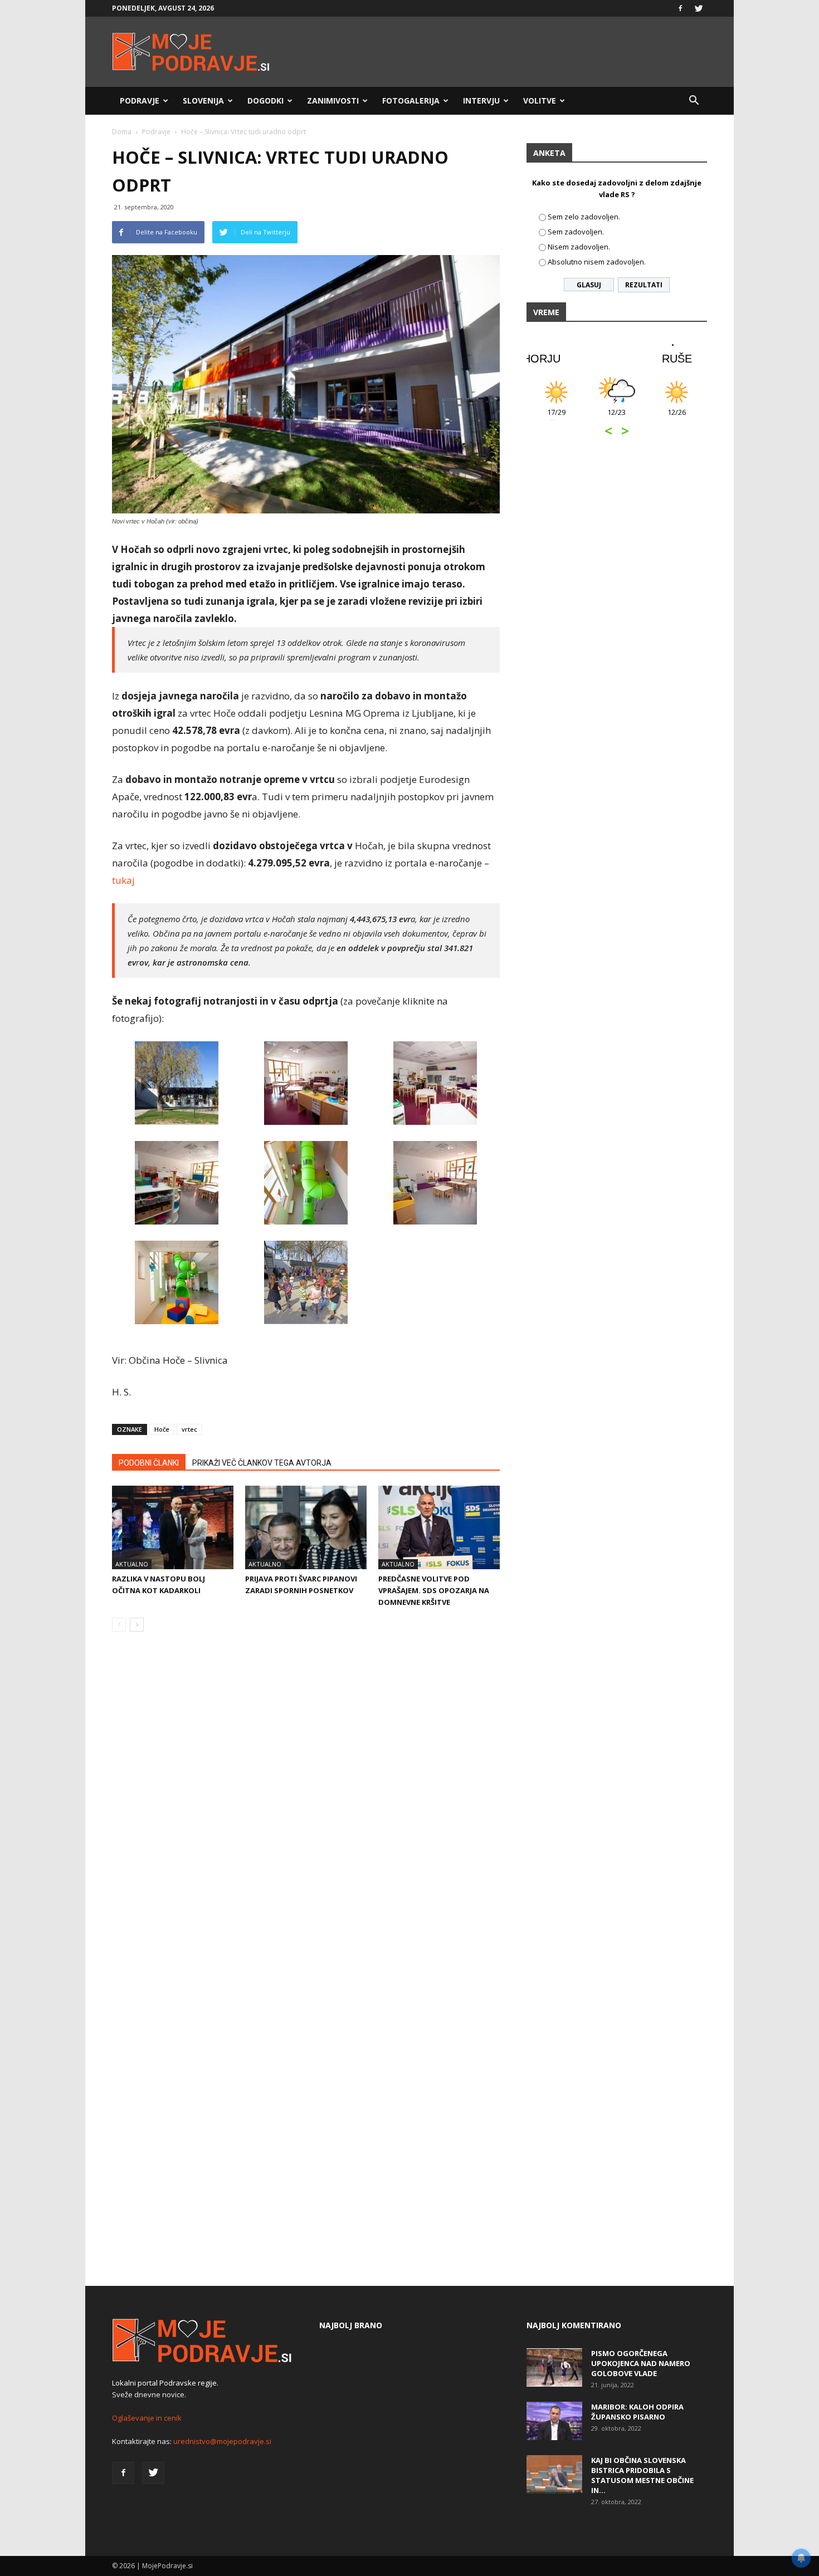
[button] (694, 101)
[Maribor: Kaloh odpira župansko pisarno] (554, 2421)
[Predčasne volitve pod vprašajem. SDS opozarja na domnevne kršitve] (439, 1527)
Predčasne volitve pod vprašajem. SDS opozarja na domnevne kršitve (434, 1590)
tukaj (125, 880)
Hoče (162, 1429)
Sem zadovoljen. (576, 232)
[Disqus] (306, 1809)
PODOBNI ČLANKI (149, 1463)
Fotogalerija (411, 101)
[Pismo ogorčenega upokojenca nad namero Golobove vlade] (554, 2367)
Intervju (481, 101)
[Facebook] (680, 8)
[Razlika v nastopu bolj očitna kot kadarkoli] (173, 1527)
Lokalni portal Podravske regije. (165, 2383)
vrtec (189, 1429)
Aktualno (132, 1564)
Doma (122, 132)
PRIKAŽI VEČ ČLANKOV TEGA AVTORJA (262, 1463)
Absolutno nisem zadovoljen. (597, 262)
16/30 (677, 418)
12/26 (617, 418)
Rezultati (644, 285)
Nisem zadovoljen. (579, 247)
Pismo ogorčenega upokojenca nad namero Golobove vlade (641, 2363)
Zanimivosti (333, 101)
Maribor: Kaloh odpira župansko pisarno (637, 2412)
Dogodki (265, 101)
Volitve (540, 101)
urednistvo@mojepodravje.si (222, 2441)
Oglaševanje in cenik (147, 2418)
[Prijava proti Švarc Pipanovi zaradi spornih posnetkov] (306, 1527)
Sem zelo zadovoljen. (584, 217)
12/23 (557, 418)
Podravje (140, 101)
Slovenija (203, 101)
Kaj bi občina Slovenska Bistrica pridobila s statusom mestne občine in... (642, 2475)
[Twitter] (699, 8)
